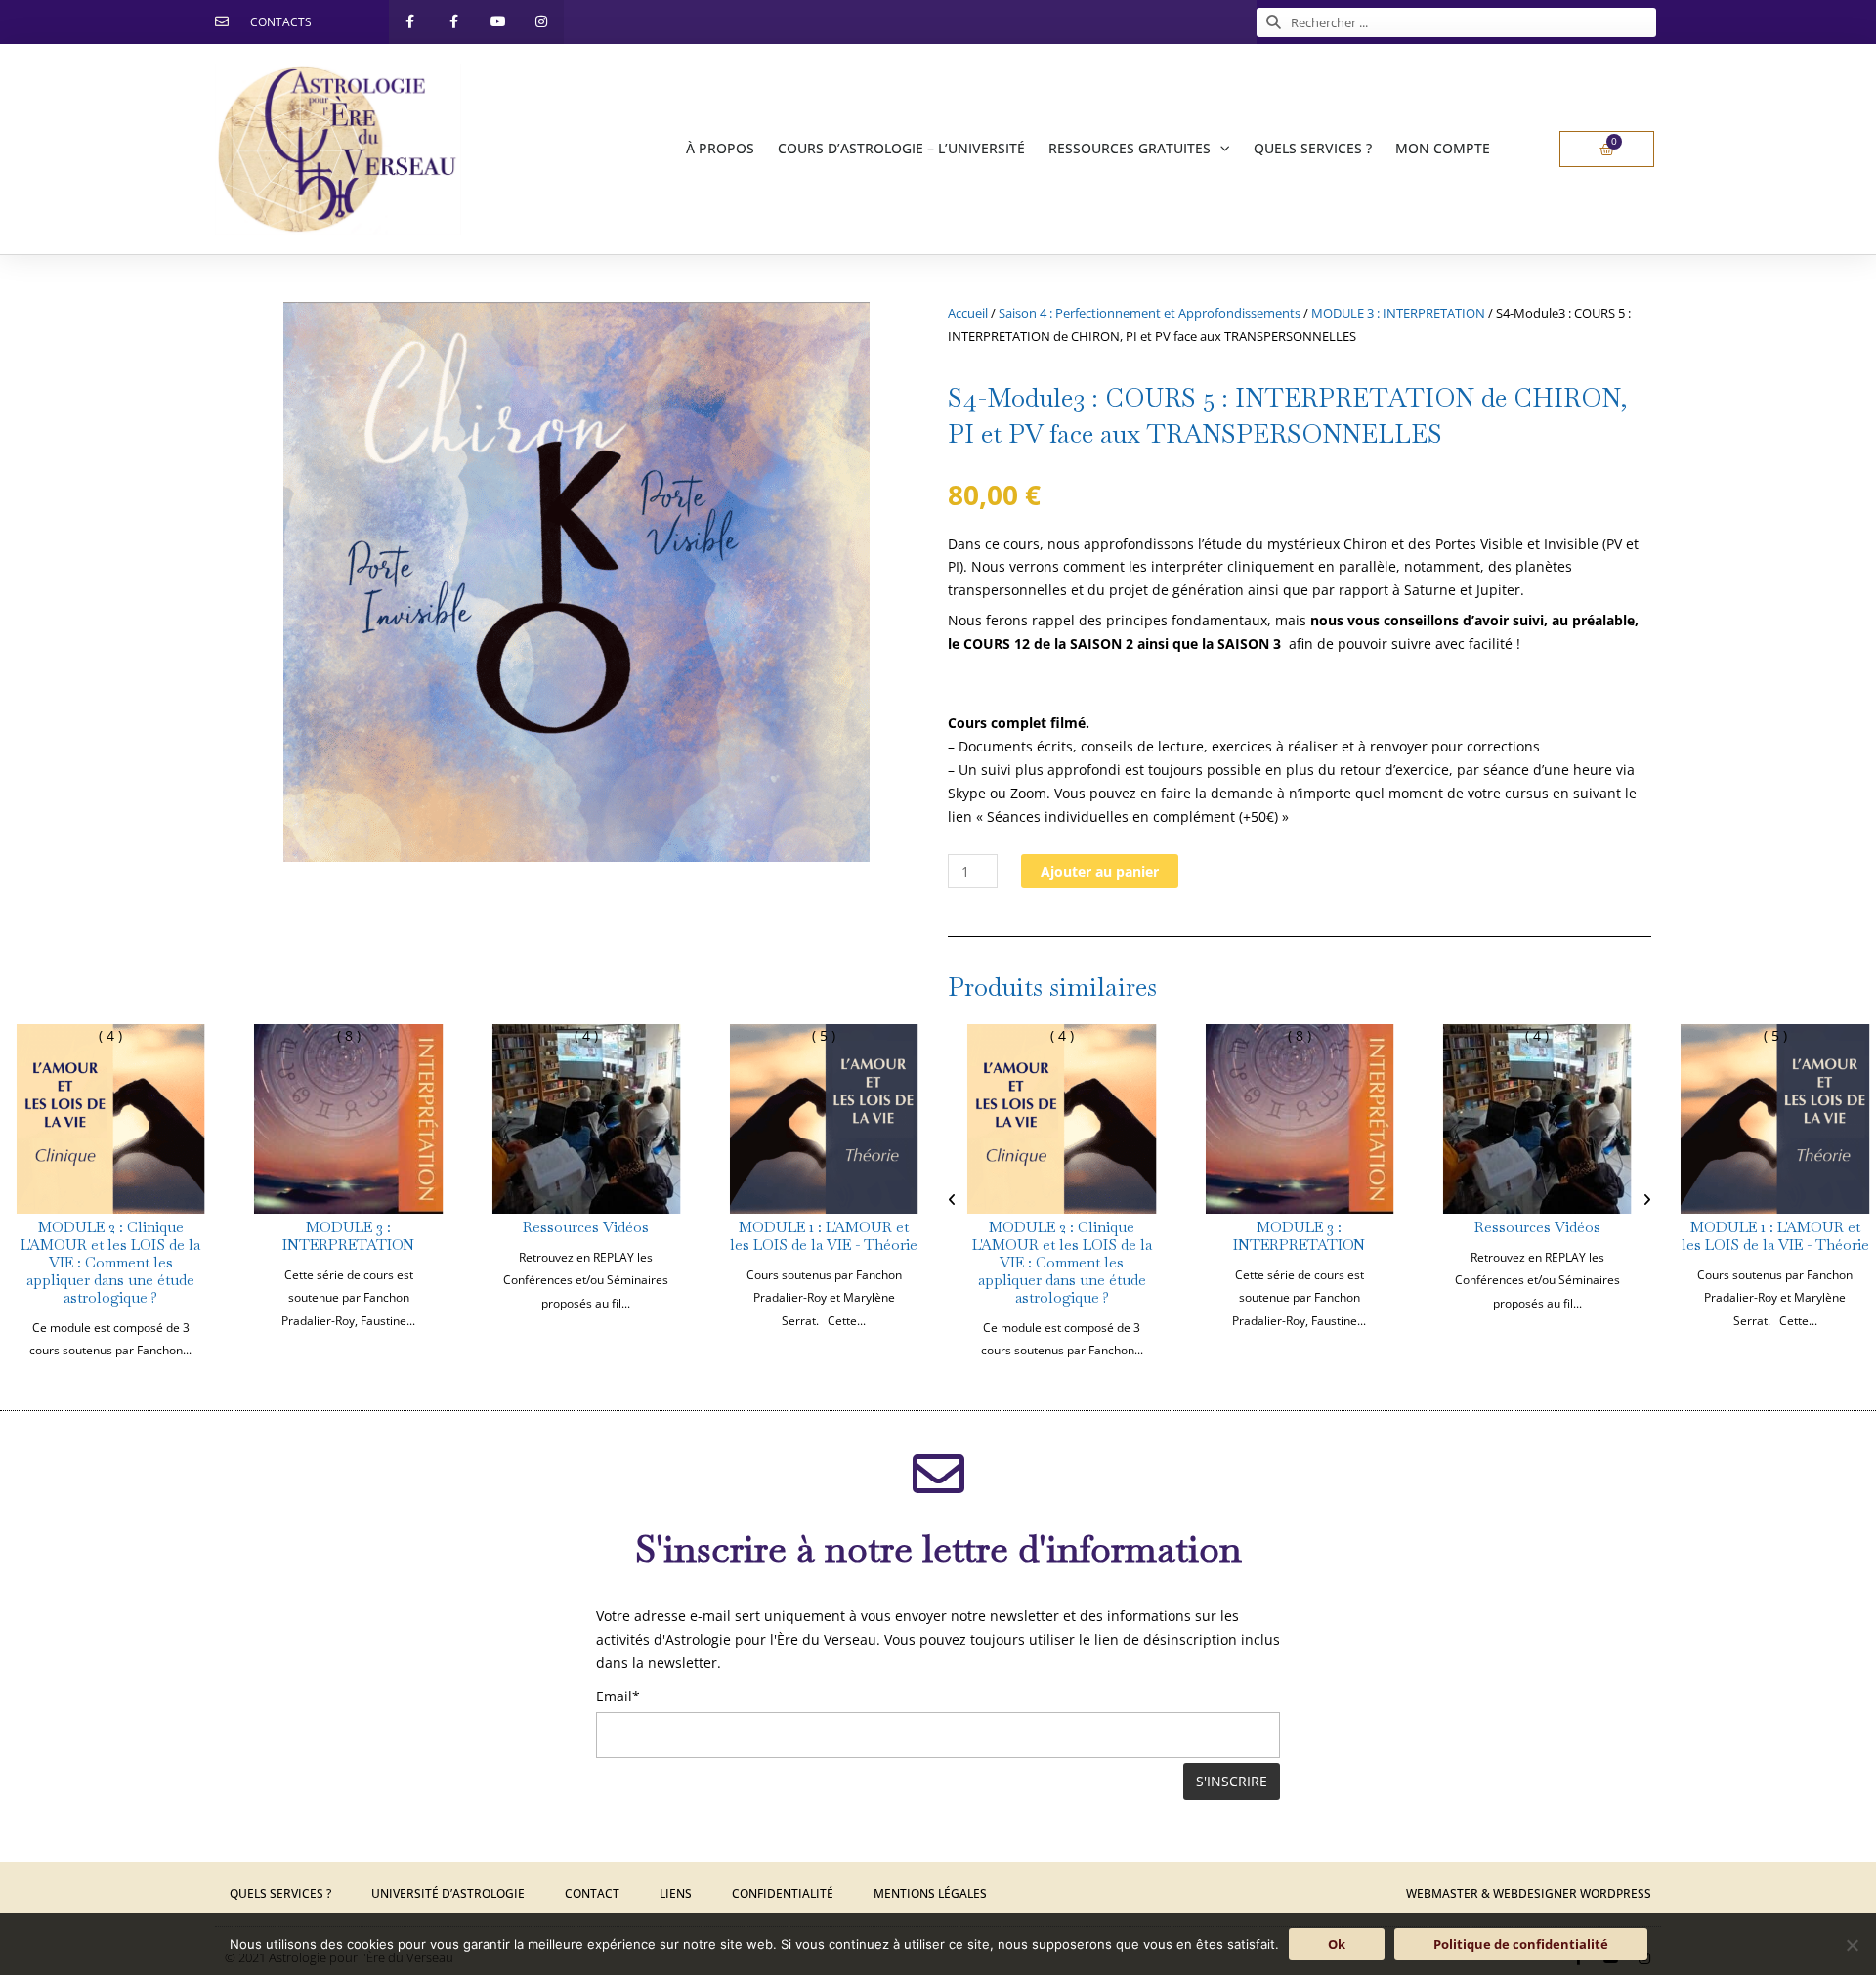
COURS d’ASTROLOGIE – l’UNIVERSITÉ (901, 148)
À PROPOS (720, 148)
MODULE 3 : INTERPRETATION (1398, 313)
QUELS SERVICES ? (1313, 148)
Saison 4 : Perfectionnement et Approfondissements (1150, 313)
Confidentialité (783, 1893)
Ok (1337, 1944)
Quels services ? (280, 1893)
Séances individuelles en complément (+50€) (1132, 816)
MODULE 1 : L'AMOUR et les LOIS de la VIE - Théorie (824, 1236)
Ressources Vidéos (586, 1227)
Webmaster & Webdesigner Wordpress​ (1529, 1893)
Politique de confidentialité (1521, 1944)
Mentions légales (930, 1893)
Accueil (968, 313)
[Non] (1852, 1945)
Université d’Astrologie (448, 1893)
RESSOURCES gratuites (1130, 148)
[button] (952, 1200)
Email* (618, 1696)
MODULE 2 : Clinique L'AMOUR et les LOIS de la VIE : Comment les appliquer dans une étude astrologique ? (110, 1262)
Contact (592, 1893)
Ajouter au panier (1100, 871)
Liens (676, 1893)
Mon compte (1443, 148)
